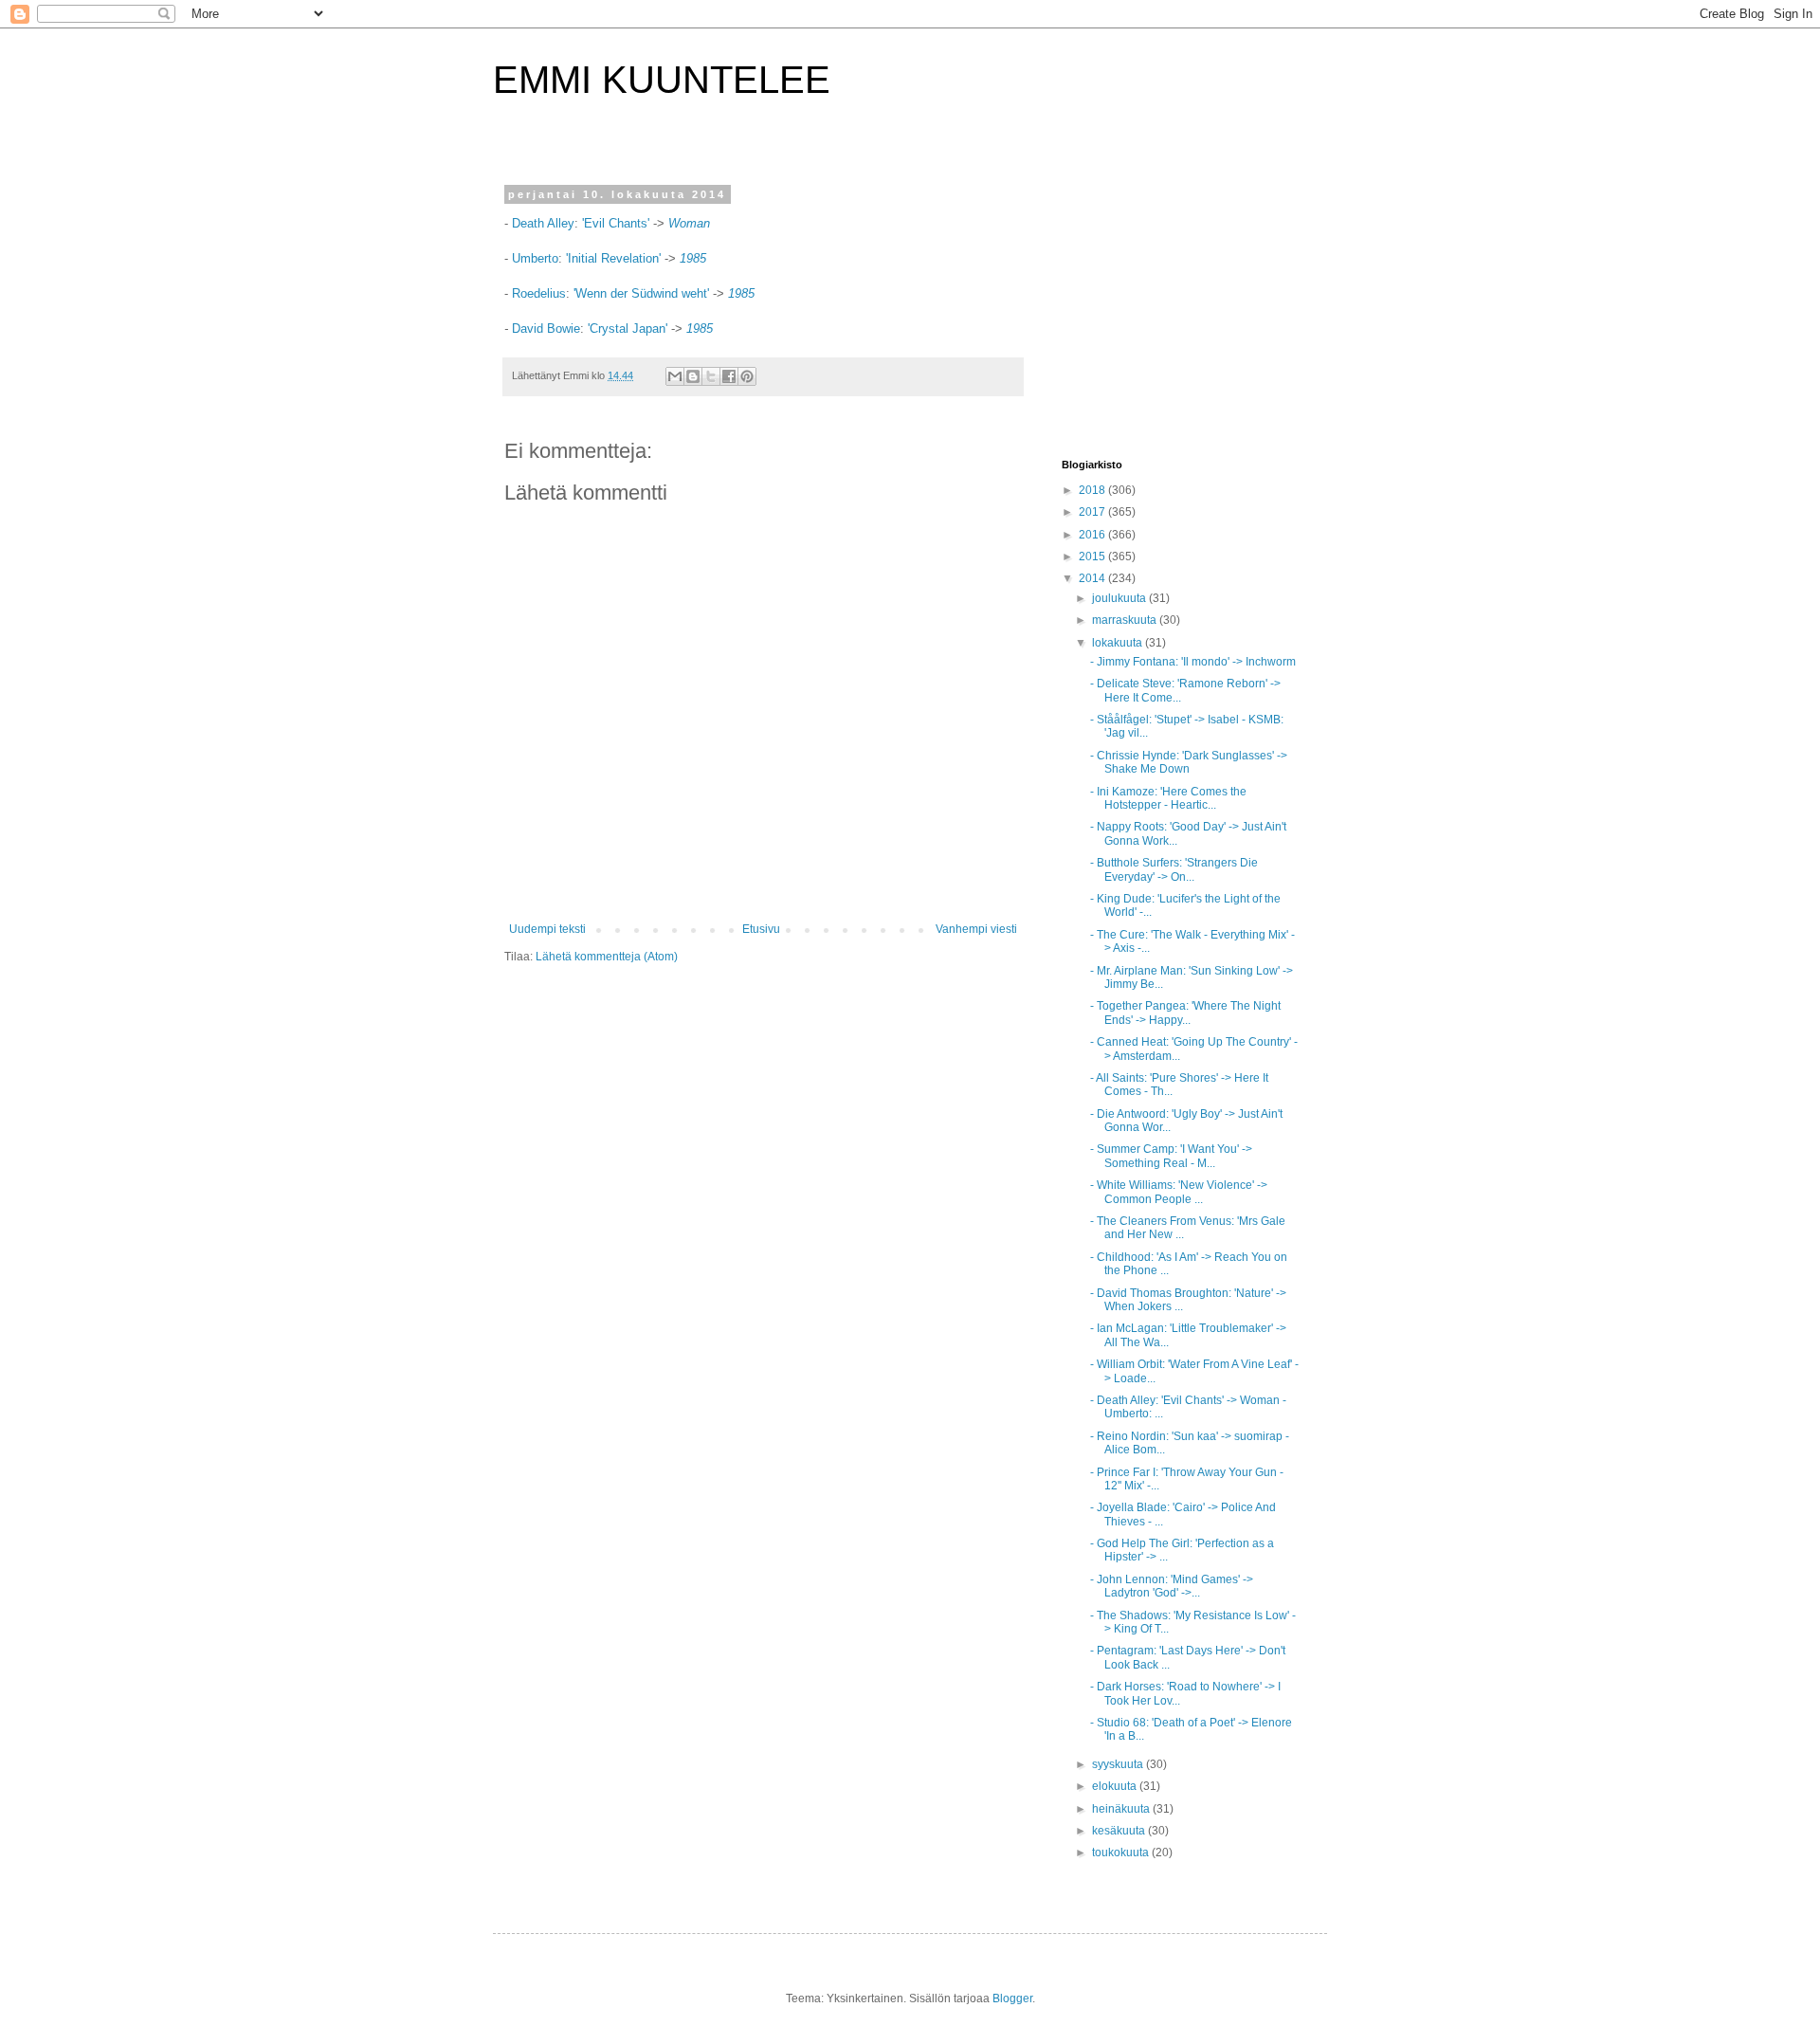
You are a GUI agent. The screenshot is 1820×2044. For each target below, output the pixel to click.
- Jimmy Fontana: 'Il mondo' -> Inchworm (1193, 662)
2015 (1093, 557)
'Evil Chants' (616, 223)
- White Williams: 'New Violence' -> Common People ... (1179, 1192)
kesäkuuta (1120, 1831)
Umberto (535, 258)
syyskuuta (1119, 1764)
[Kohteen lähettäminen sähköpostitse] (675, 376)
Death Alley (543, 223)
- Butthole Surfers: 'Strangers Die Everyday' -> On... (1174, 869)
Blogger (1012, 1998)
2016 (1093, 535)
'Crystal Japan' (628, 328)
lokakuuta (1119, 643)
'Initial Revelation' (615, 258)
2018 (1093, 490)
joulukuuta (1120, 598)
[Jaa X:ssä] (711, 376)
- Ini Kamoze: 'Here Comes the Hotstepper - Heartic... (1168, 798)
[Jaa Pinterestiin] (747, 376)
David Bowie (546, 328)
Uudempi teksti (547, 929)
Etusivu (761, 929)
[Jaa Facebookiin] (729, 376)
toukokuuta (1122, 1852)
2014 (1093, 578)
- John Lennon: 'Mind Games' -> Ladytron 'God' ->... (1172, 1586)
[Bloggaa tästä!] (693, 376)
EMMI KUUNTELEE (662, 80)
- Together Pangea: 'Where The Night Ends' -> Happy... (1185, 1013)
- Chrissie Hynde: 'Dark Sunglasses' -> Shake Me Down (1189, 762)
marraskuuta (1126, 620)
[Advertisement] (1180, 307)
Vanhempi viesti (976, 929)
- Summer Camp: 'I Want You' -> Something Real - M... (1171, 1156)
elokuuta (1116, 1786)
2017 (1093, 512)
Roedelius (539, 293)
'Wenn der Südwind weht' (641, 293)
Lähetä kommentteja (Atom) (607, 957)
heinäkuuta (1122, 1809)
